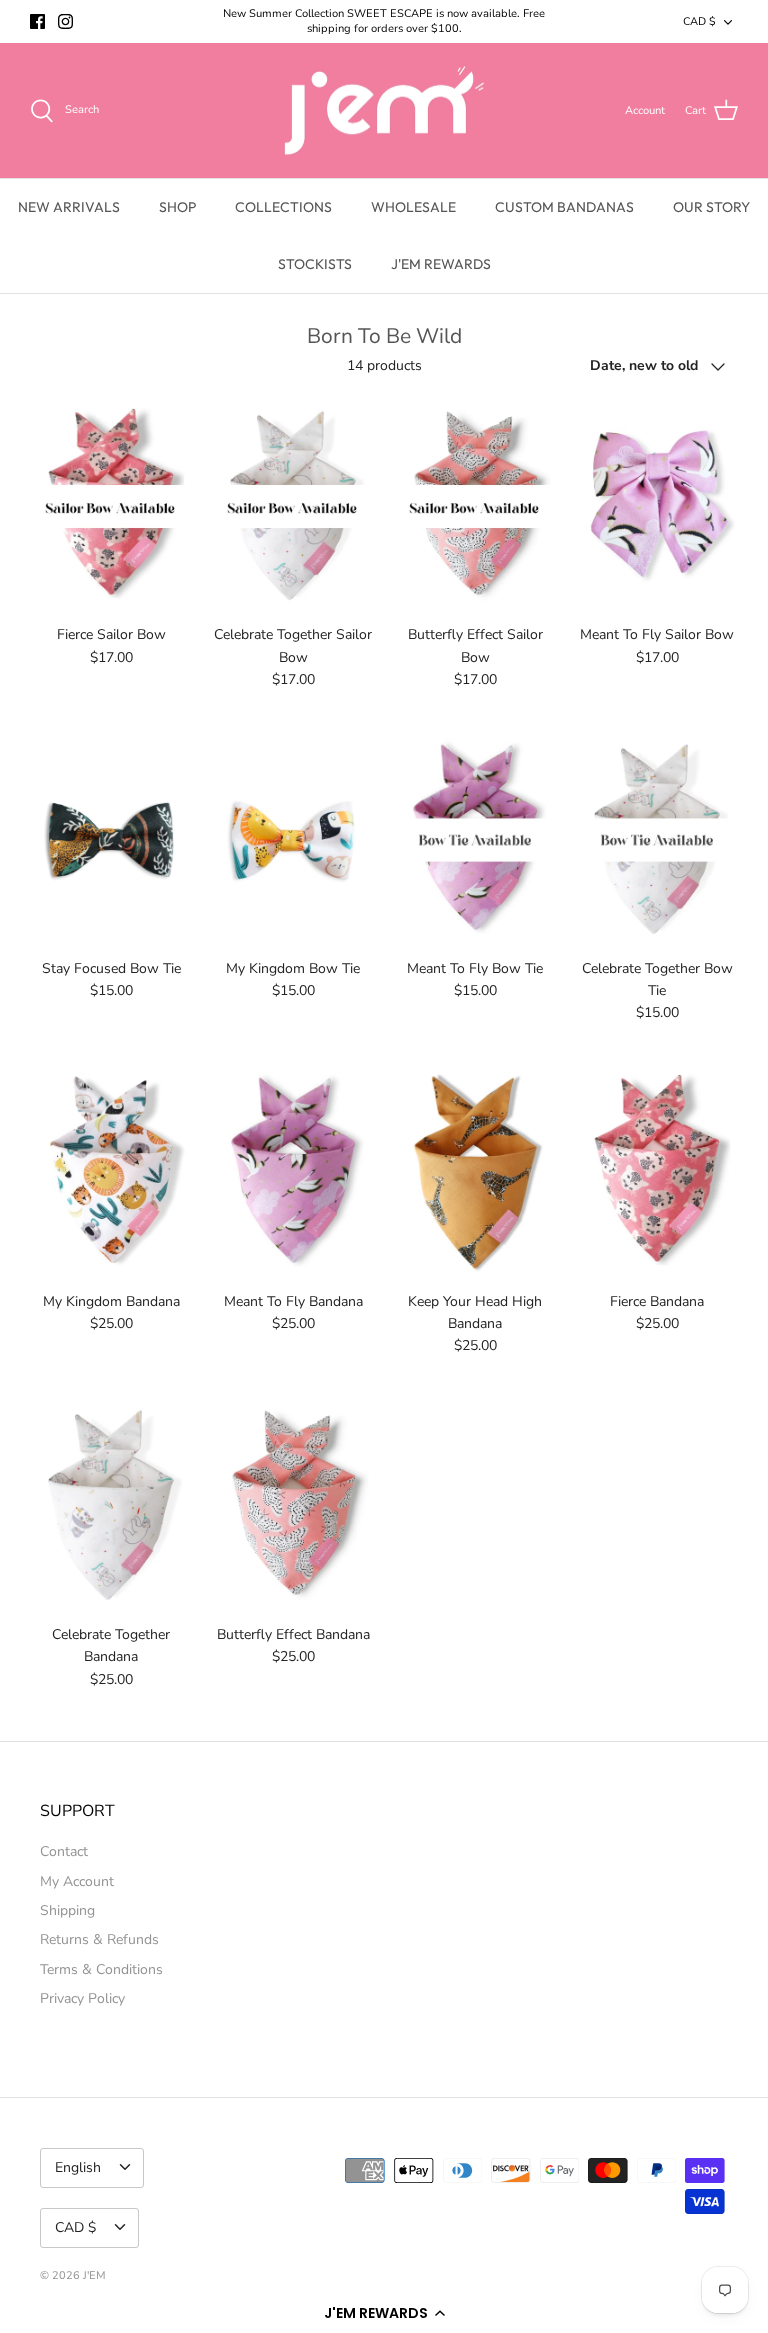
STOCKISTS (315, 264)
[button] (384, 2313)
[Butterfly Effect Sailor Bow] (475, 507)
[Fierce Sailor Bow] (111, 507)
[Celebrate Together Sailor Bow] (293, 507)
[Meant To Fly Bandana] (293, 1173)
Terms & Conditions (101, 1969)
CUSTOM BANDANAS (564, 207)
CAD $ (699, 21)
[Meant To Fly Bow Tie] (475, 840)
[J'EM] (384, 111)
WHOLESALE (413, 207)
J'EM (94, 2275)
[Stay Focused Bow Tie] (111, 840)
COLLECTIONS (283, 207)
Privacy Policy (82, 1998)
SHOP (177, 207)
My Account (77, 1881)
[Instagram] (65, 21)
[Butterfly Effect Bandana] (293, 1506)
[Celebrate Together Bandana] (111, 1506)
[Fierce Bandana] (657, 1173)
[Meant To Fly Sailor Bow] (657, 507)
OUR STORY (711, 207)
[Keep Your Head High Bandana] (475, 1173)
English (78, 2167)
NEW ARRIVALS (69, 207)
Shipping (67, 1910)
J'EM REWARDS (441, 264)
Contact (64, 1851)
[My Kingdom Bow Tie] (293, 840)
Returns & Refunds (99, 1939)
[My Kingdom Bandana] (111, 1173)
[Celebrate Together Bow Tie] (657, 840)
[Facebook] (37, 21)
